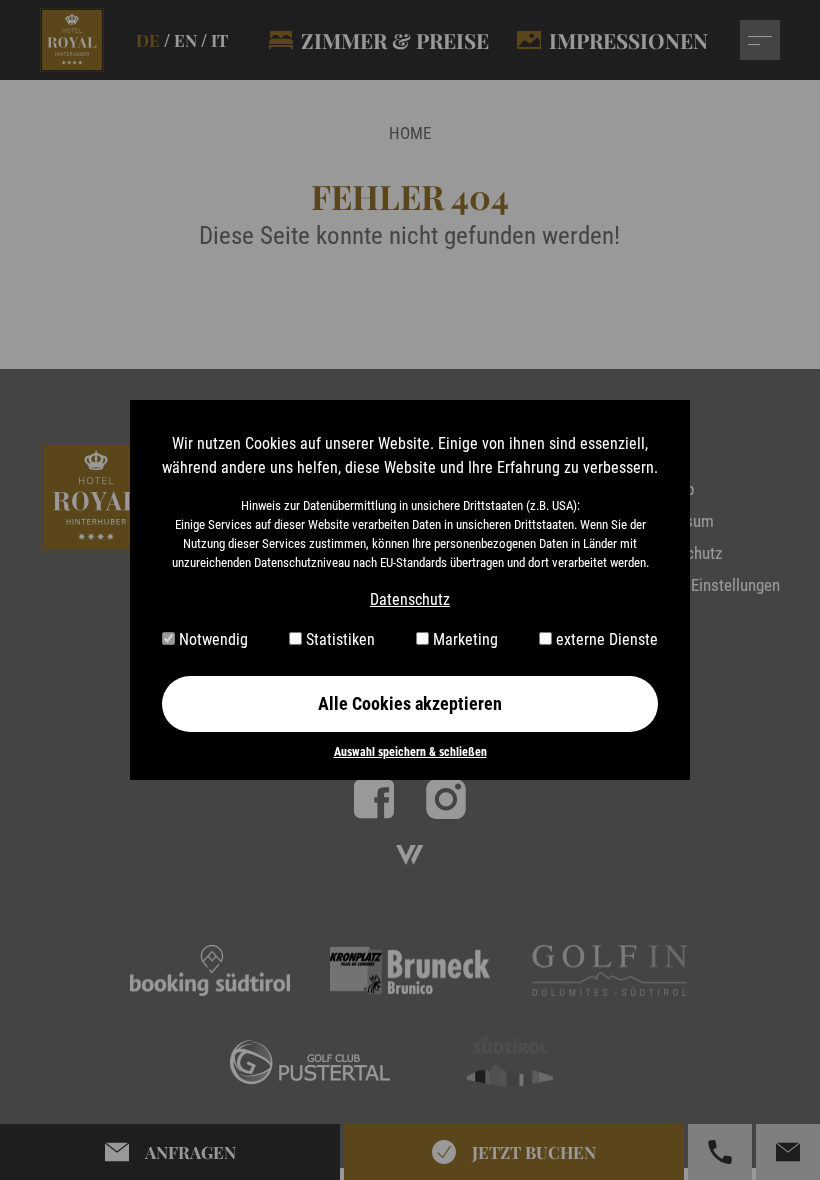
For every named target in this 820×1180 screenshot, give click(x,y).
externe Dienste (605, 639)
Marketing (463, 639)
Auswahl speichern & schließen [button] (410, 752)
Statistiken (338, 639)
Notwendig (211, 639)
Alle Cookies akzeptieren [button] (410, 703)
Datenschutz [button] (410, 599)
